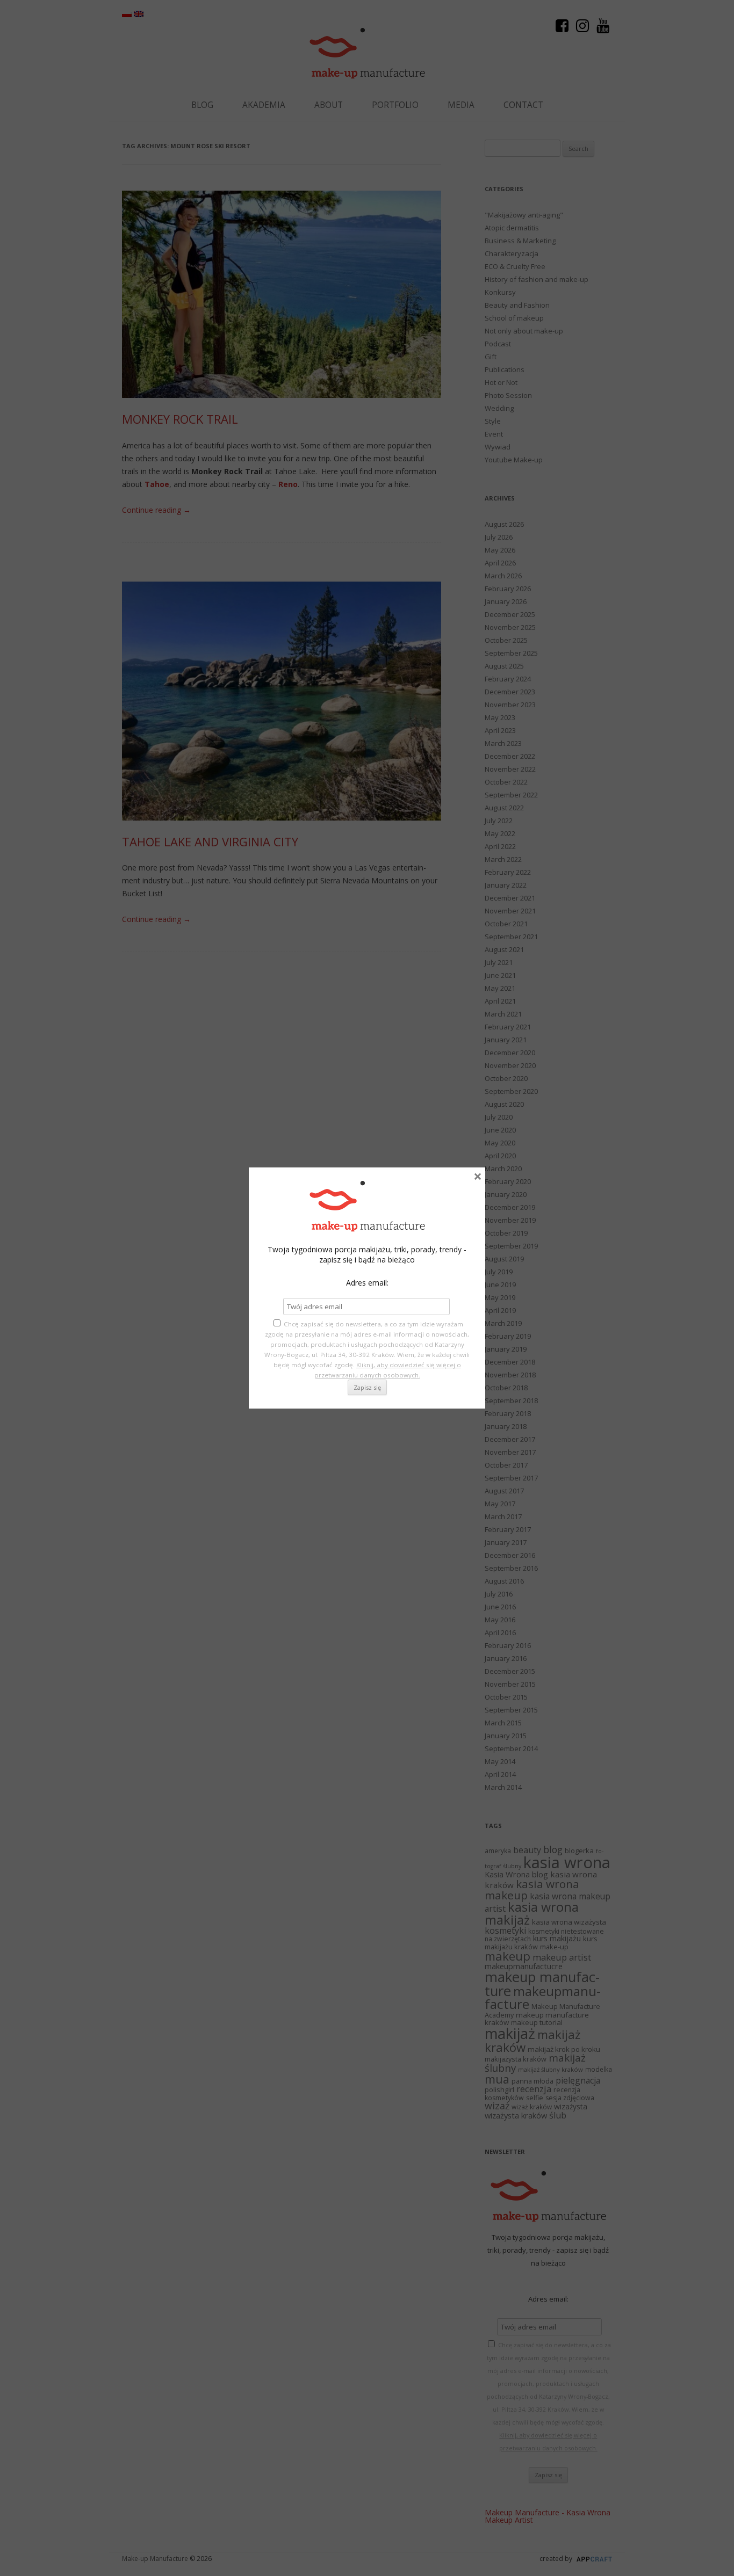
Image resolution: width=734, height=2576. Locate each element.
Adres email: (367, 1283)
